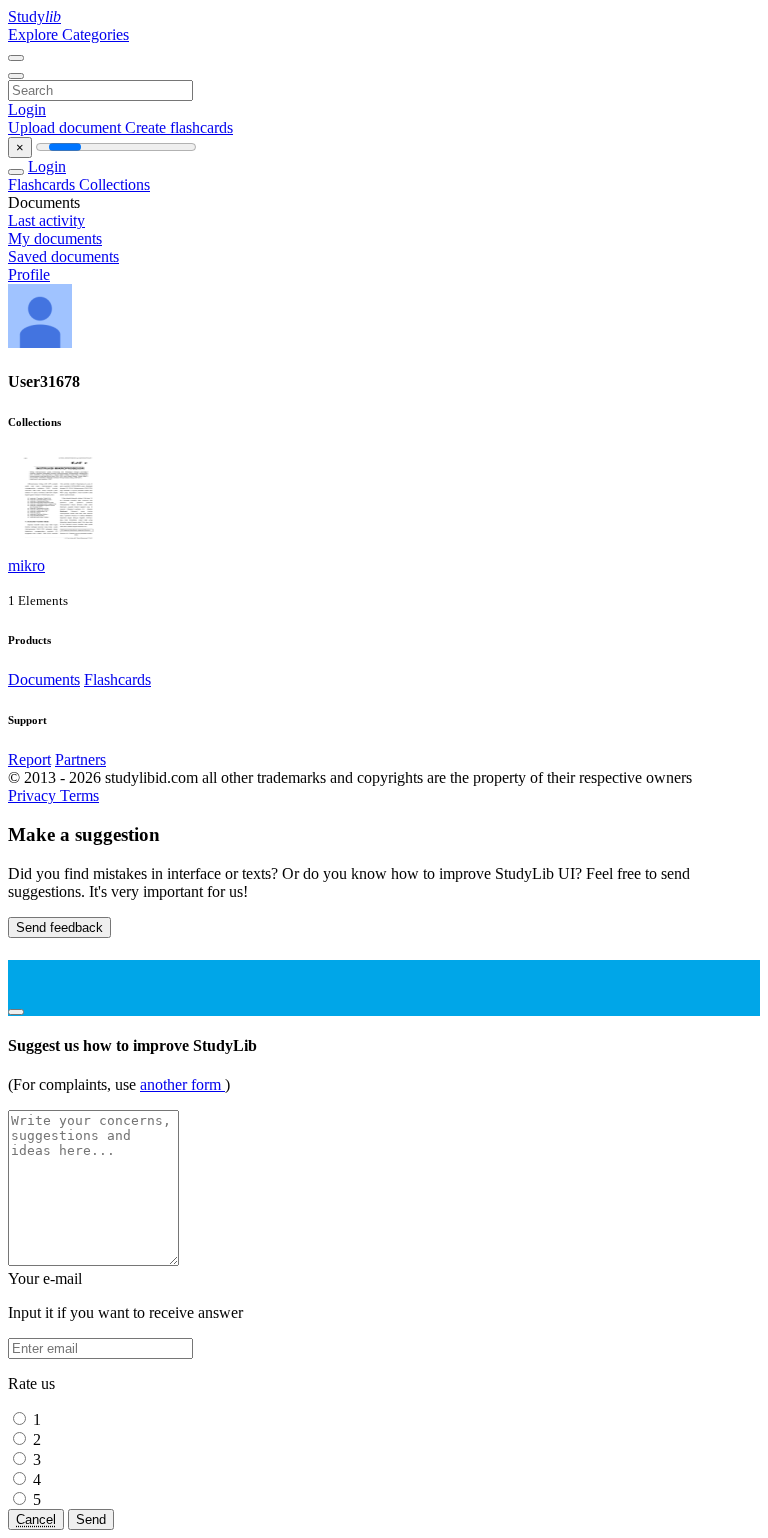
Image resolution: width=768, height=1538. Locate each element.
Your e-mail (45, 1278)
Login (27, 109)
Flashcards (43, 184)
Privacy (34, 795)
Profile (29, 274)
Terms (79, 795)
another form (182, 1084)
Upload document (66, 127)
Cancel (36, 1519)
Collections (114, 184)
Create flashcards (179, 127)
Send (91, 1519)
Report (29, 759)
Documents (44, 679)
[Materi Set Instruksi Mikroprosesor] (58, 547)
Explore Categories (68, 34)
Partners (80, 759)
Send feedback (59, 927)
